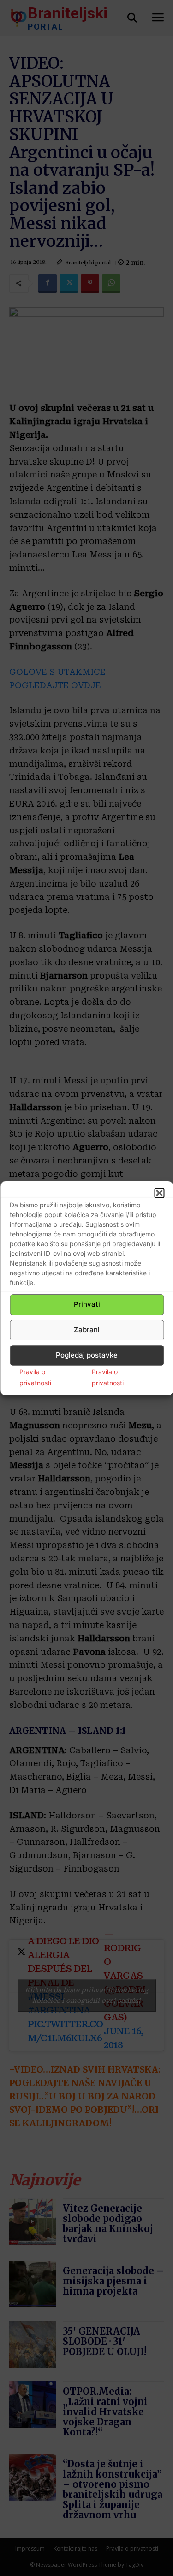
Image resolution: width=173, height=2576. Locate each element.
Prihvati (87, 1304)
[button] (159, 1193)
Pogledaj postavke (87, 1355)
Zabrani (87, 1330)
